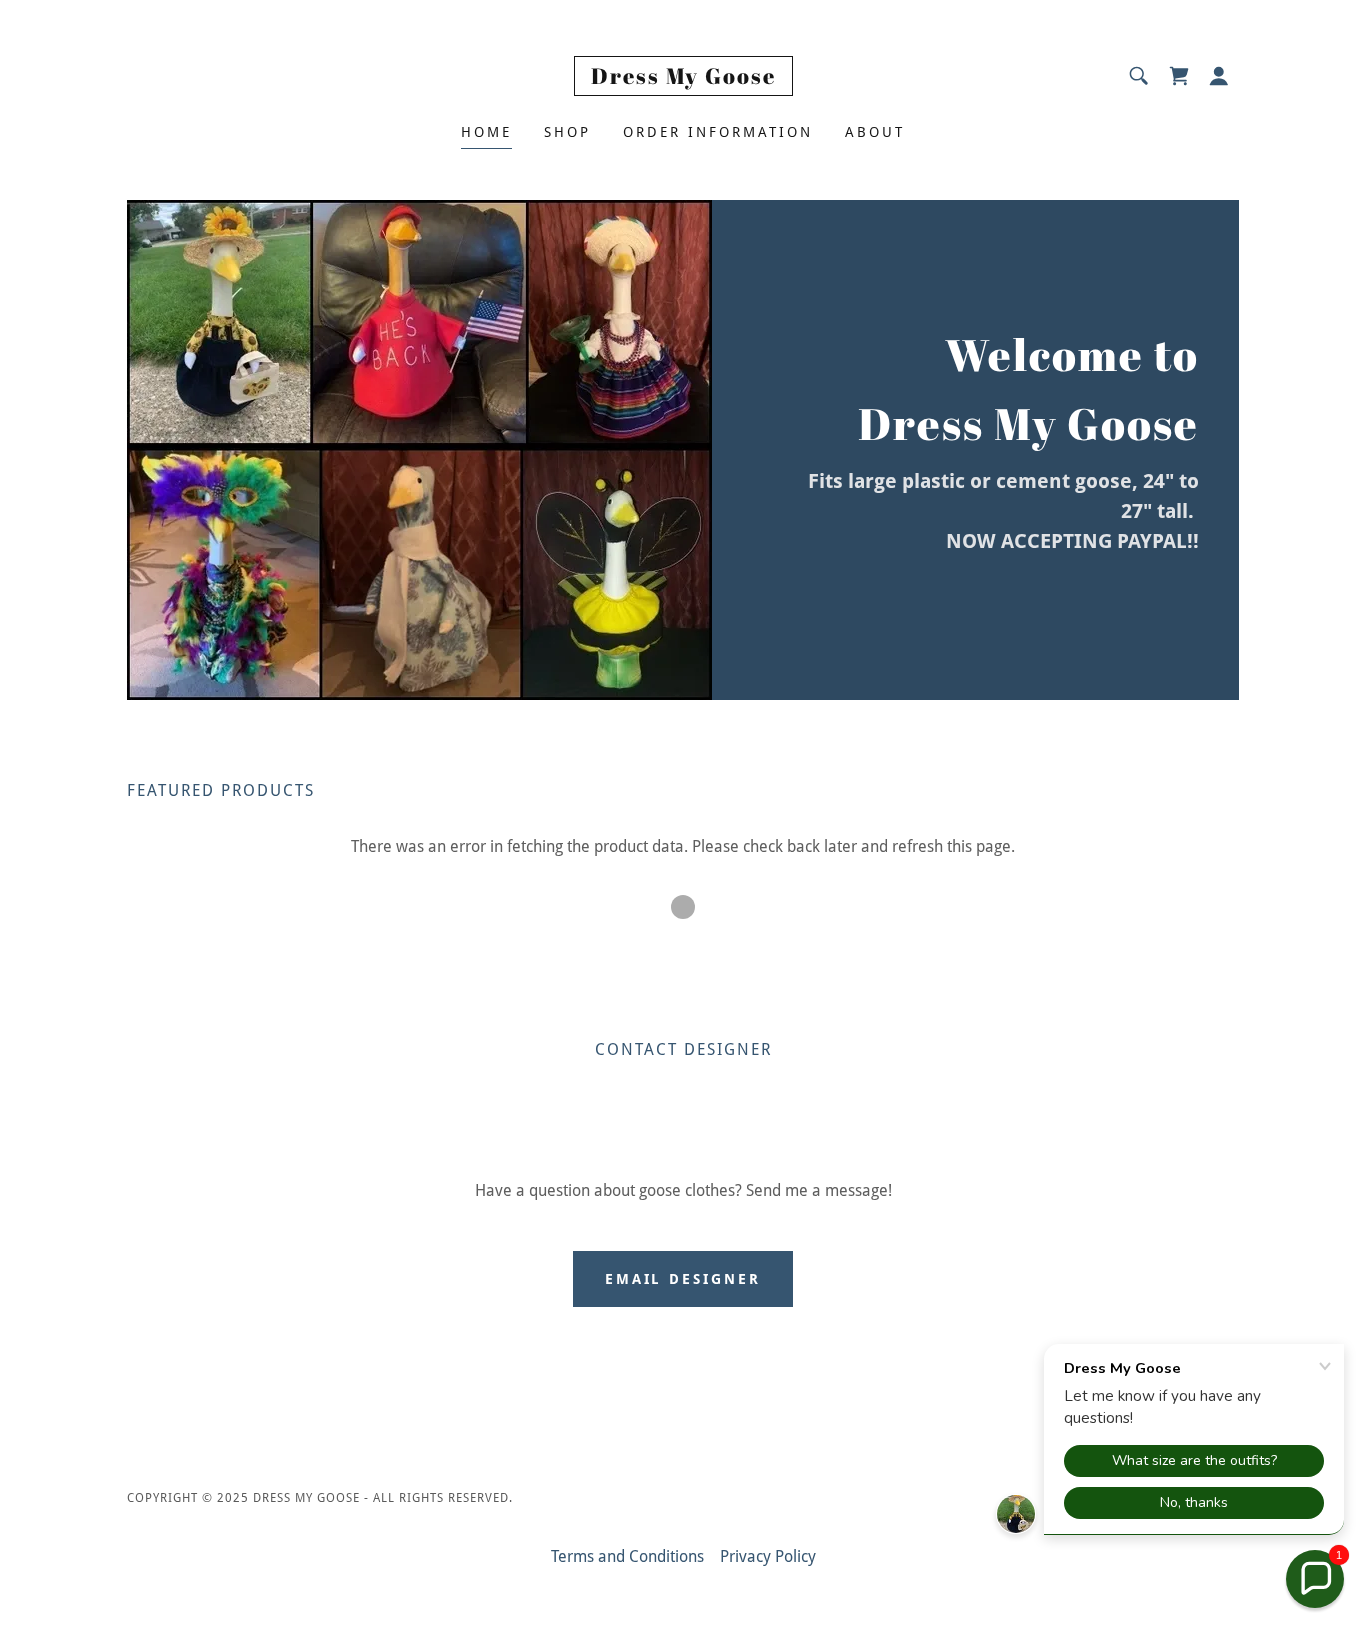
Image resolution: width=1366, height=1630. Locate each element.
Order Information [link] (718, 132)
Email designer (683, 1279)
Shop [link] (567, 132)
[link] (683, 78)
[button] (1219, 76)
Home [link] (486, 132)
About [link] (875, 132)
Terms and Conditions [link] (627, 1556)
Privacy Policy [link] (768, 1556)
